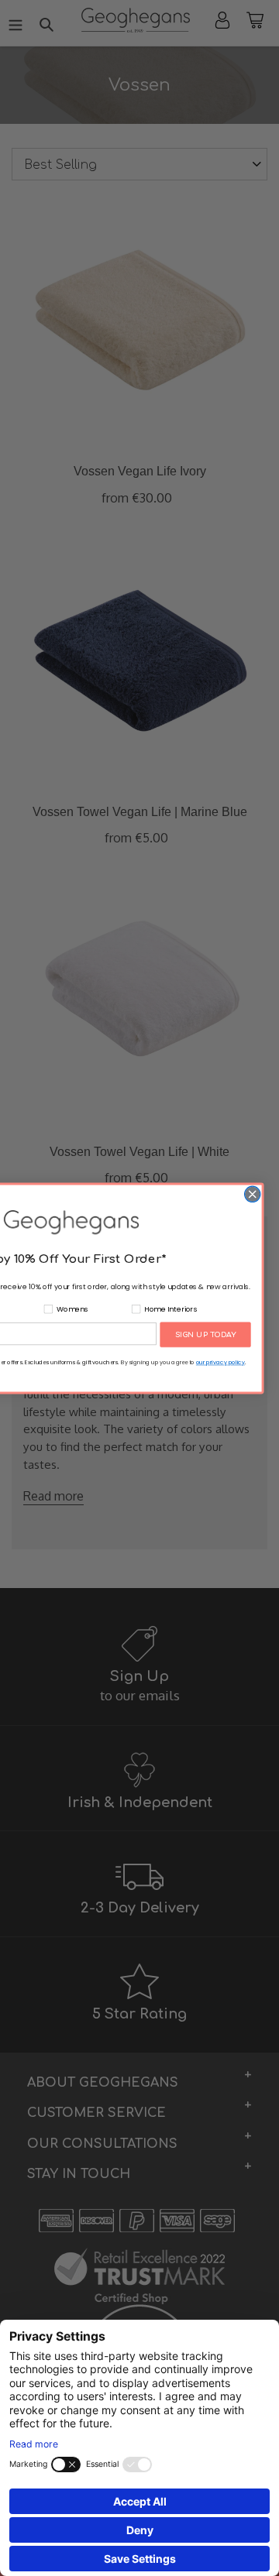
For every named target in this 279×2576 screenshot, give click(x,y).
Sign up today (206, 1334)
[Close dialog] (253, 1194)
